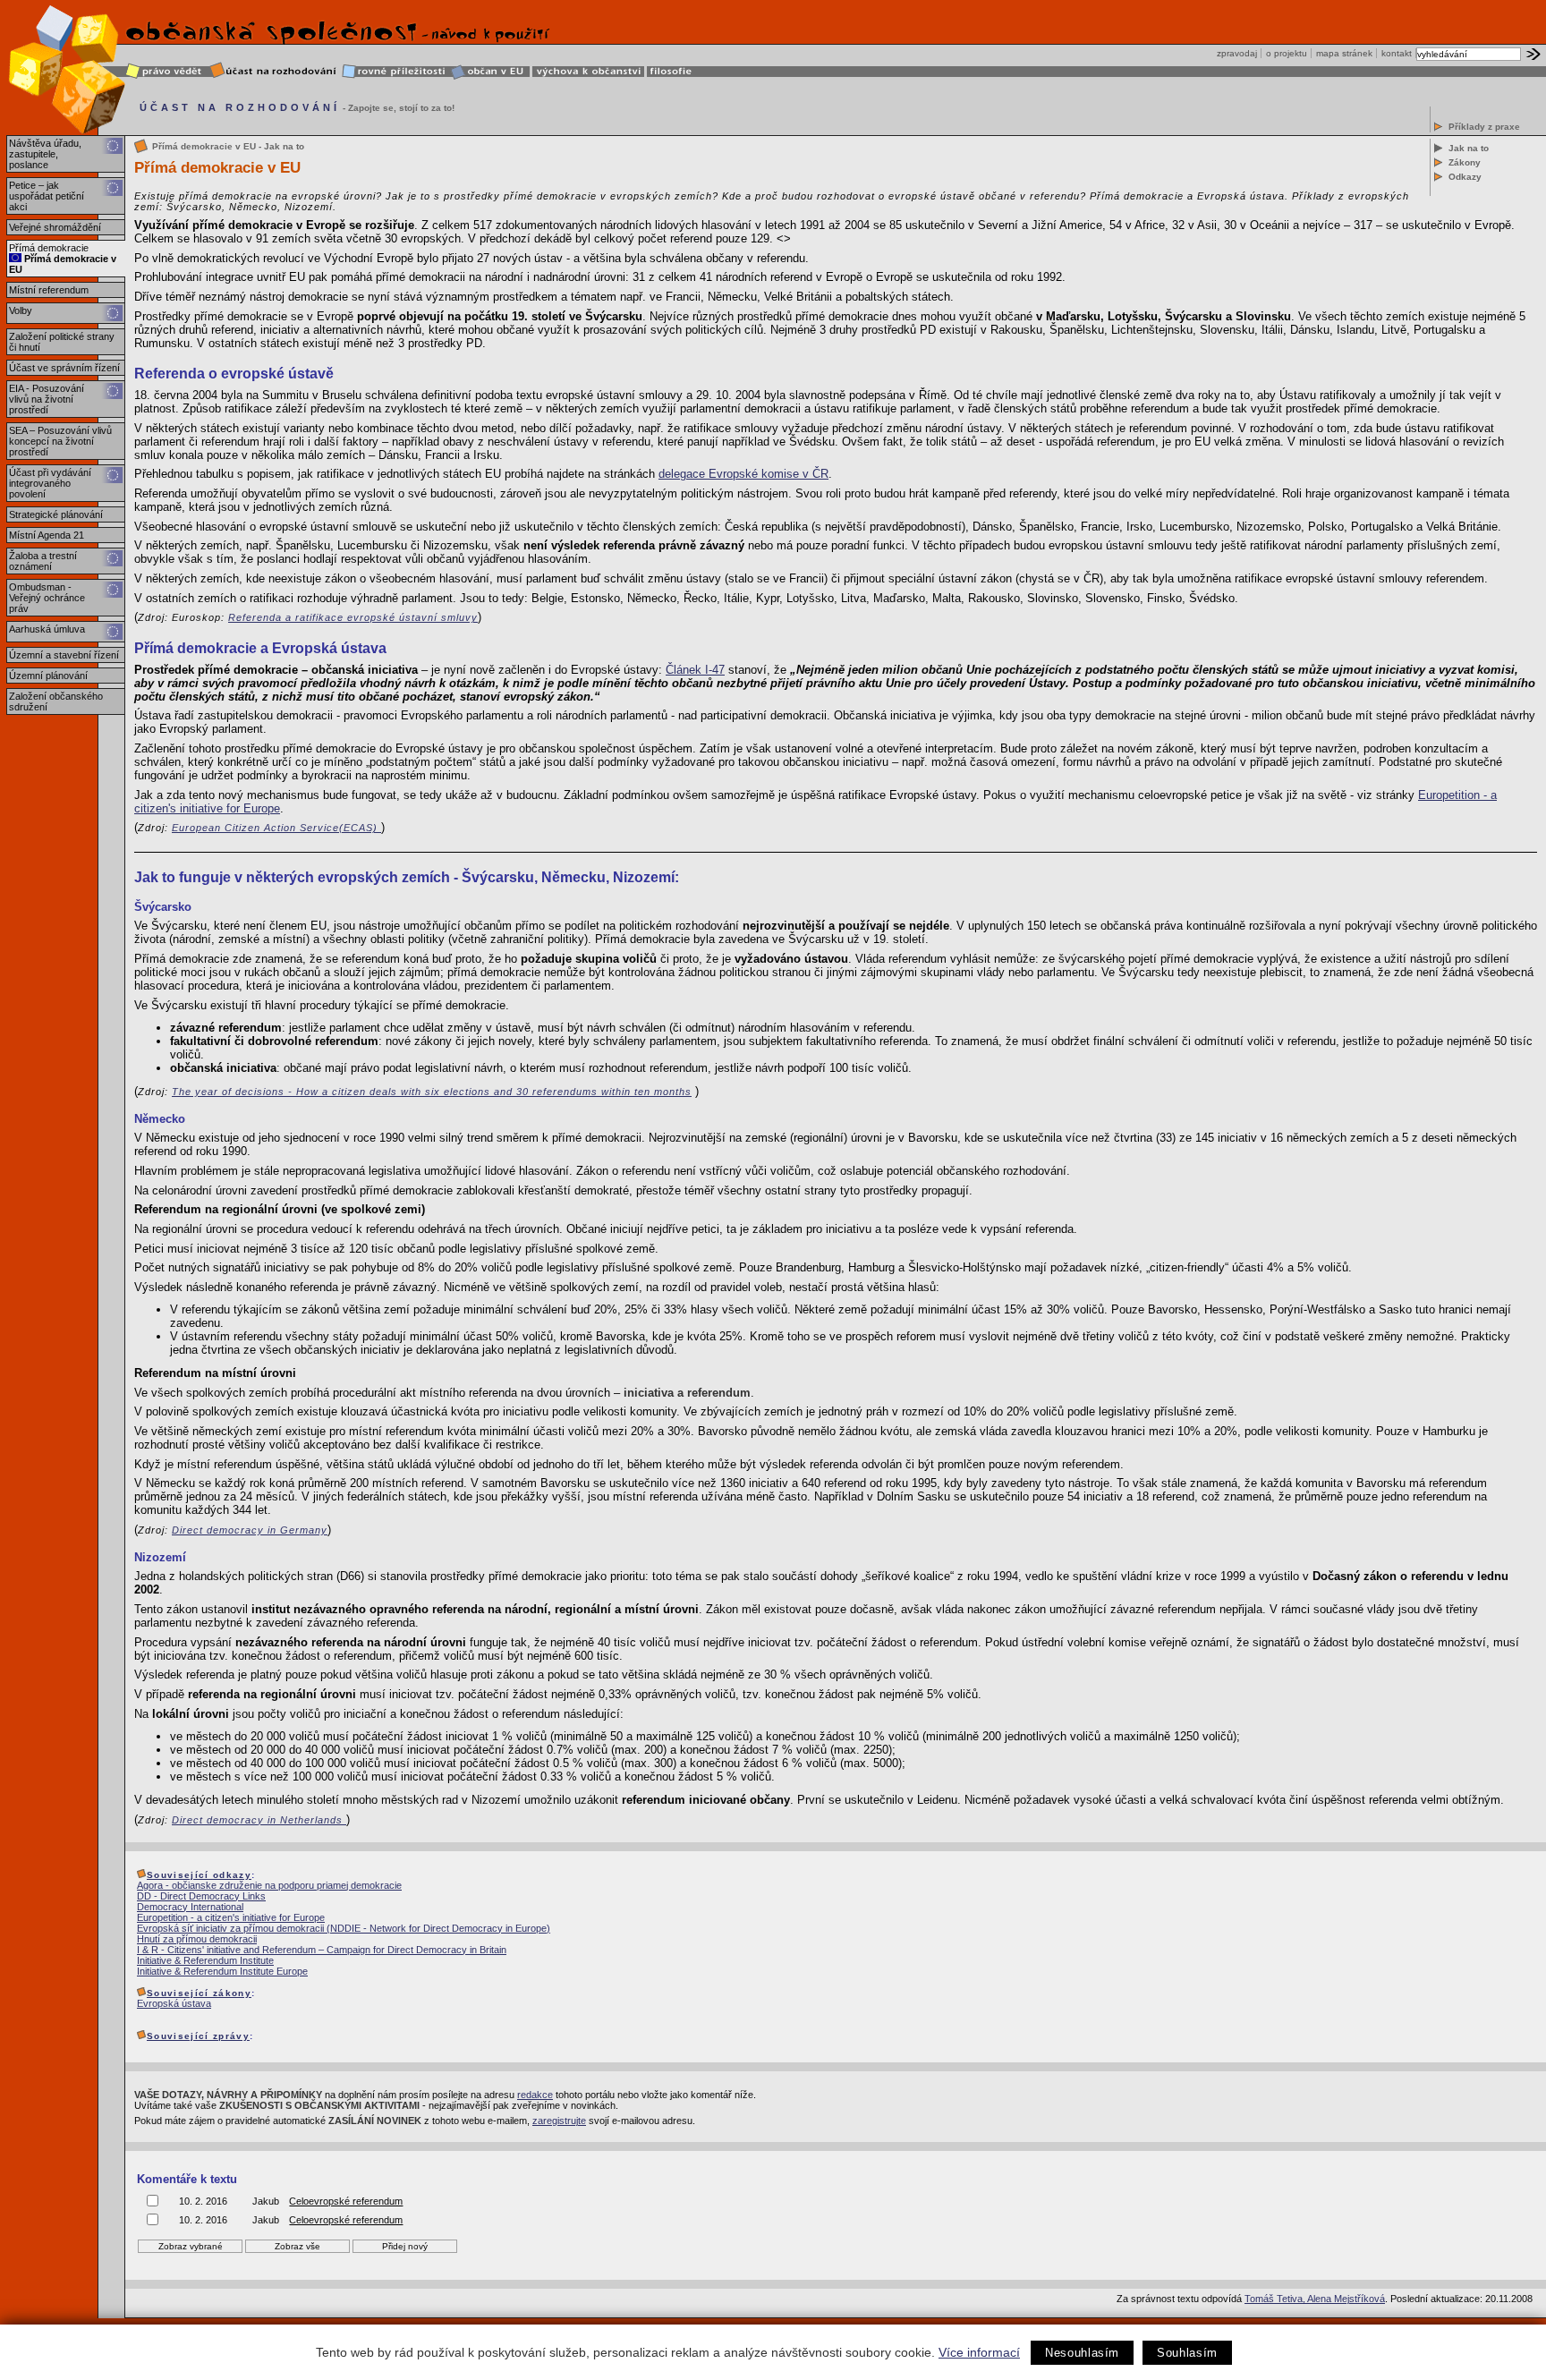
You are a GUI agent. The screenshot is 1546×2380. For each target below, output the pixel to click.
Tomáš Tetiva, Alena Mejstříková (1315, 2299)
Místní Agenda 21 (47, 535)
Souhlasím (1187, 2353)
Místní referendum (49, 290)
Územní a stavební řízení (64, 655)
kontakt (1397, 53)
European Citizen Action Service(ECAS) (276, 828)
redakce (535, 2095)
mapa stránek (1344, 53)
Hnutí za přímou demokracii (197, 1939)
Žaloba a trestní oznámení (43, 561)
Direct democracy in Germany (250, 1530)
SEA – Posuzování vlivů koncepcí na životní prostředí (60, 441)
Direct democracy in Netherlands (259, 1820)
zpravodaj (1237, 53)
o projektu (1287, 53)
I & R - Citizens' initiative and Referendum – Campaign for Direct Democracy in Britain (322, 1950)
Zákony (1465, 162)
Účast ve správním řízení (64, 368)
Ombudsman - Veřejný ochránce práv (47, 598)
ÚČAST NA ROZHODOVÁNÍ (240, 107)
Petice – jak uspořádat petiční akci (47, 196)
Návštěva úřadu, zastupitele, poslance (45, 154)
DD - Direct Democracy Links (201, 1896)
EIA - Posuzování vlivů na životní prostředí (47, 399)
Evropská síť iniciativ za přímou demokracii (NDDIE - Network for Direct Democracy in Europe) (344, 1928)
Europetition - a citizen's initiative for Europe (231, 1917)
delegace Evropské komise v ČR (743, 474)
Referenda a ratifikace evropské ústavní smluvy (353, 617)
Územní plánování (48, 676)
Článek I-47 (695, 670)
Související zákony (199, 1993)
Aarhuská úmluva (47, 629)
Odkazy (1465, 177)
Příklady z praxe (1484, 127)
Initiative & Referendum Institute (205, 1960)
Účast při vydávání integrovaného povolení (50, 483)
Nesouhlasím (1082, 2353)
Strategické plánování (56, 514)
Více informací (979, 2352)
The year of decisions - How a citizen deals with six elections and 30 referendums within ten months (432, 1092)
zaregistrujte (559, 2121)
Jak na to (1469, 148)
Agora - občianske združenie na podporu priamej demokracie (269, 1885)
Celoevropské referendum (346, 2201)
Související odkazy (199, 1875)
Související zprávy (198, 2036)
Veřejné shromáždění (55, 227)
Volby (21, 310)
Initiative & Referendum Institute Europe (222, 1971)
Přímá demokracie (49, 248)
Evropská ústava (174, 2003)
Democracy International (190, 1907)
